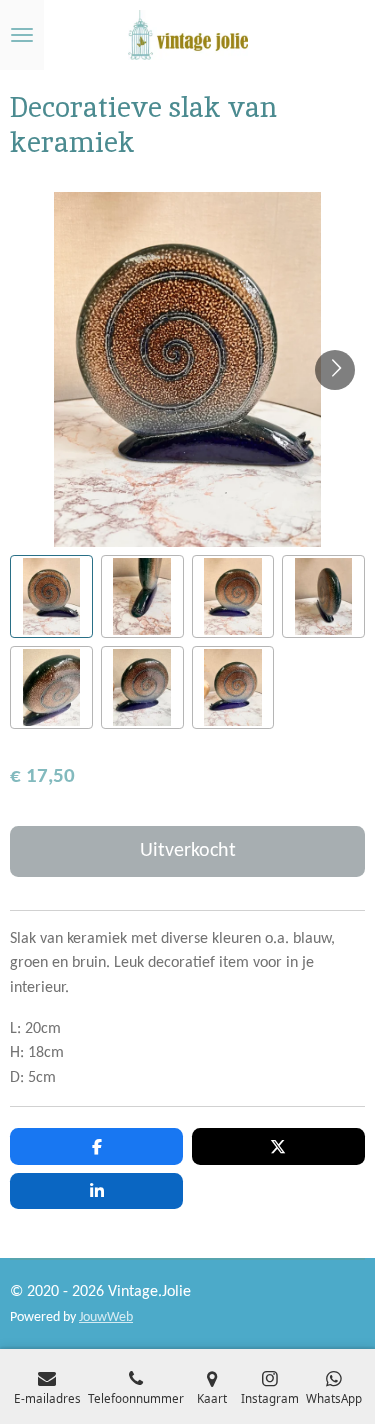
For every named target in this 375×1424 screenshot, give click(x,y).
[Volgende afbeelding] (335, 370)
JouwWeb (106, 1317)
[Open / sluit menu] (22, 35)
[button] (51, 596)
